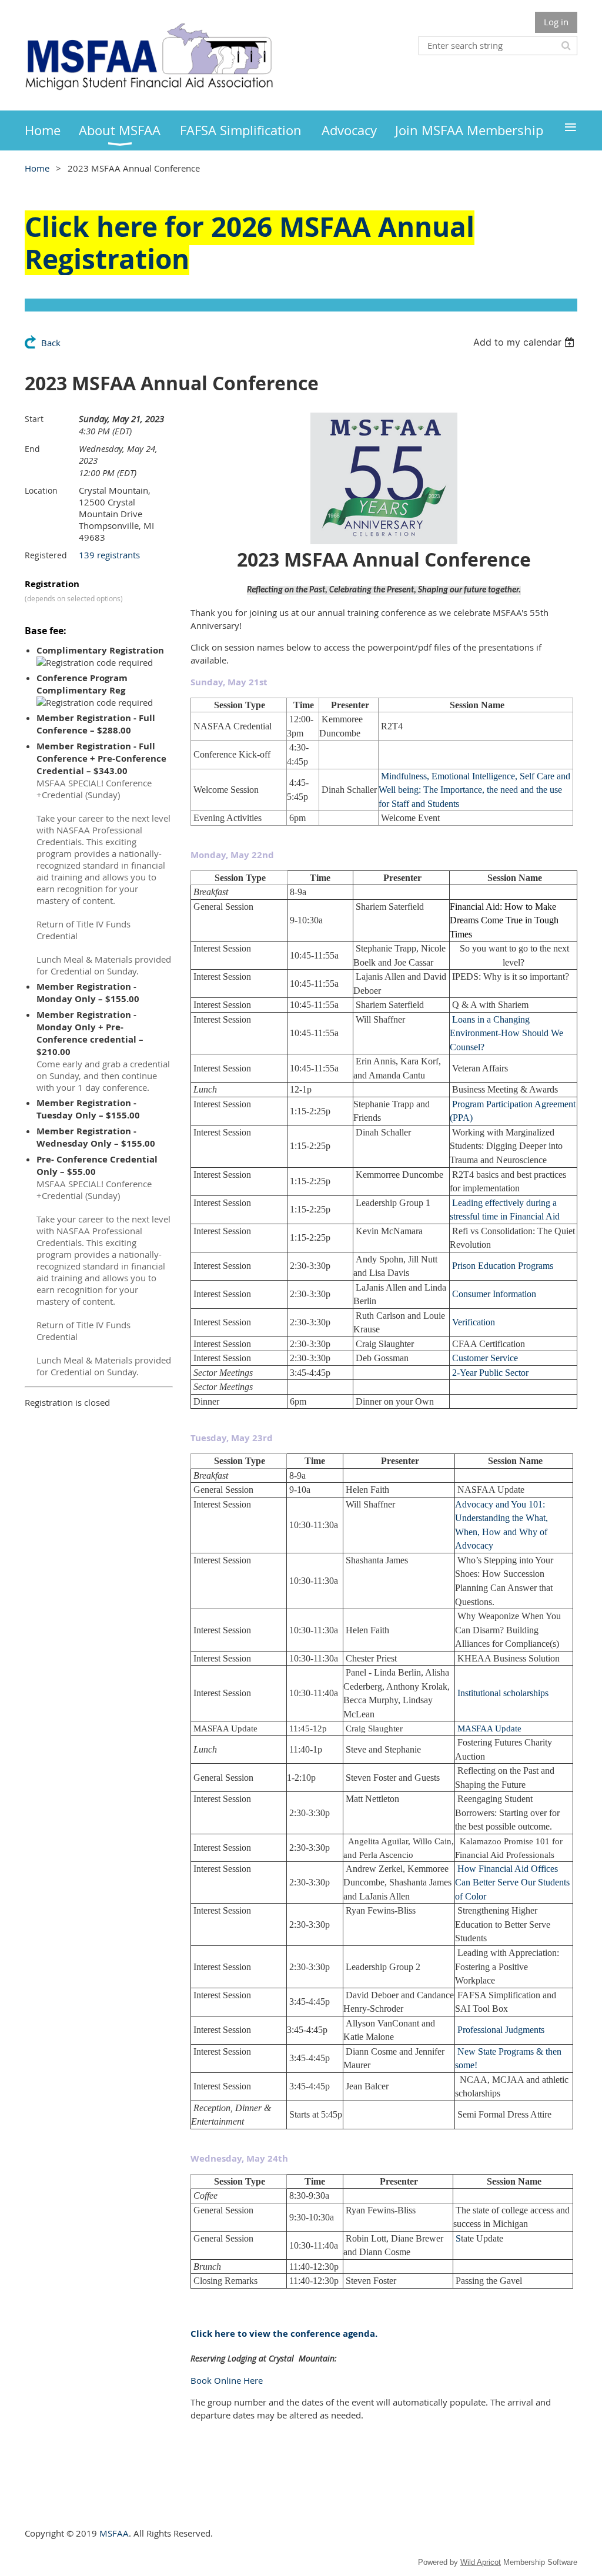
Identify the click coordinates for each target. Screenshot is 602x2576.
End (32, 449)
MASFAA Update (489, 1729)
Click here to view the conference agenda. (284, 2334)
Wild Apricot (481, 2562)
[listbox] (525, 342)
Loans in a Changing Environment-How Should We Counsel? (506, 1033)
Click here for (118, 227)
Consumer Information (494, 1294)
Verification (474, 1322)
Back (51, 343)
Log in (556, 22)
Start (34, 419)
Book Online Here (227, 2380)
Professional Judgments (501, 2030)
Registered (46, 555)
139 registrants (109, 555)
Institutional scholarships (503, 1693)
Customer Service (485, 1358)
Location (41, 490)
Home (37, 168)
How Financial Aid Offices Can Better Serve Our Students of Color (512, 1882)
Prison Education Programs (503, 1266)
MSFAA (114, 2533)
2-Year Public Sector (490, 1373)
